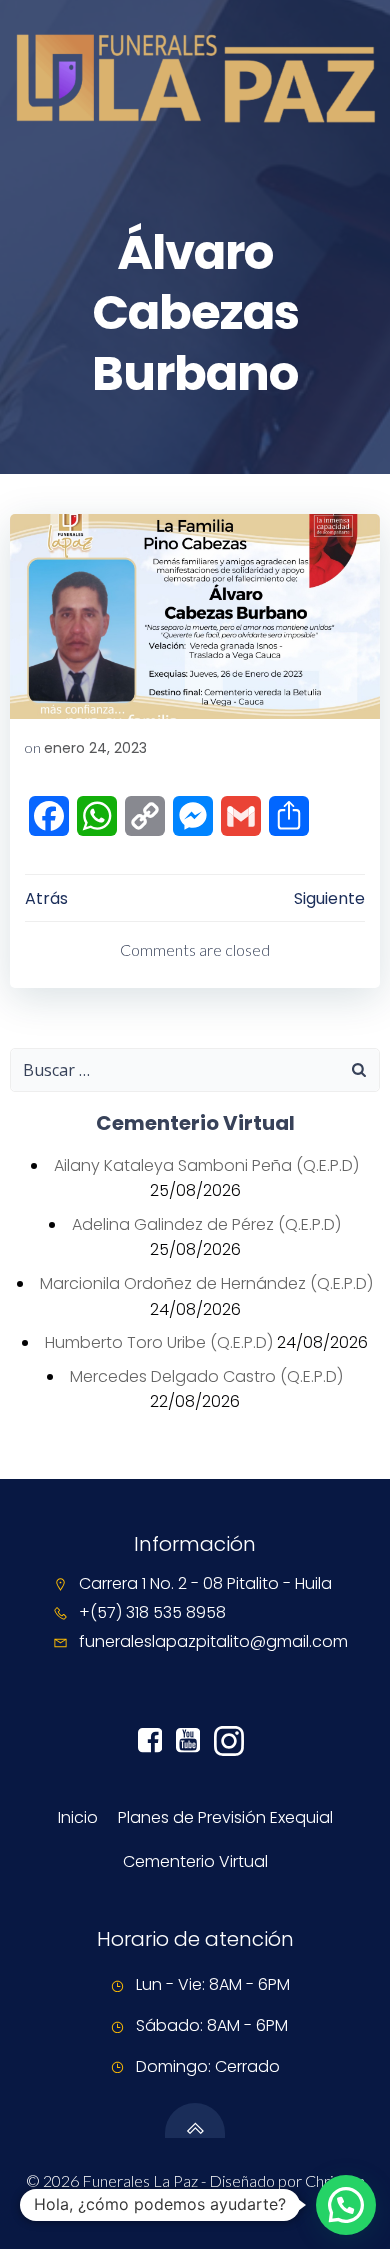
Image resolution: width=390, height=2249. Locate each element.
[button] (346, 2205)
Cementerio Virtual (195, 1861)
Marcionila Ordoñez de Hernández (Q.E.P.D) (206, 1283)
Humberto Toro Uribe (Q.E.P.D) (159, 1342)
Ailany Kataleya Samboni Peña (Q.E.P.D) (206, 1165)
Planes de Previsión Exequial (225, 1817)
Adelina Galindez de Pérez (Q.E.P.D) (206, 1224)
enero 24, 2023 (95, 748)
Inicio (78, 1817)
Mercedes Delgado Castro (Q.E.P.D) (206, 1376)
